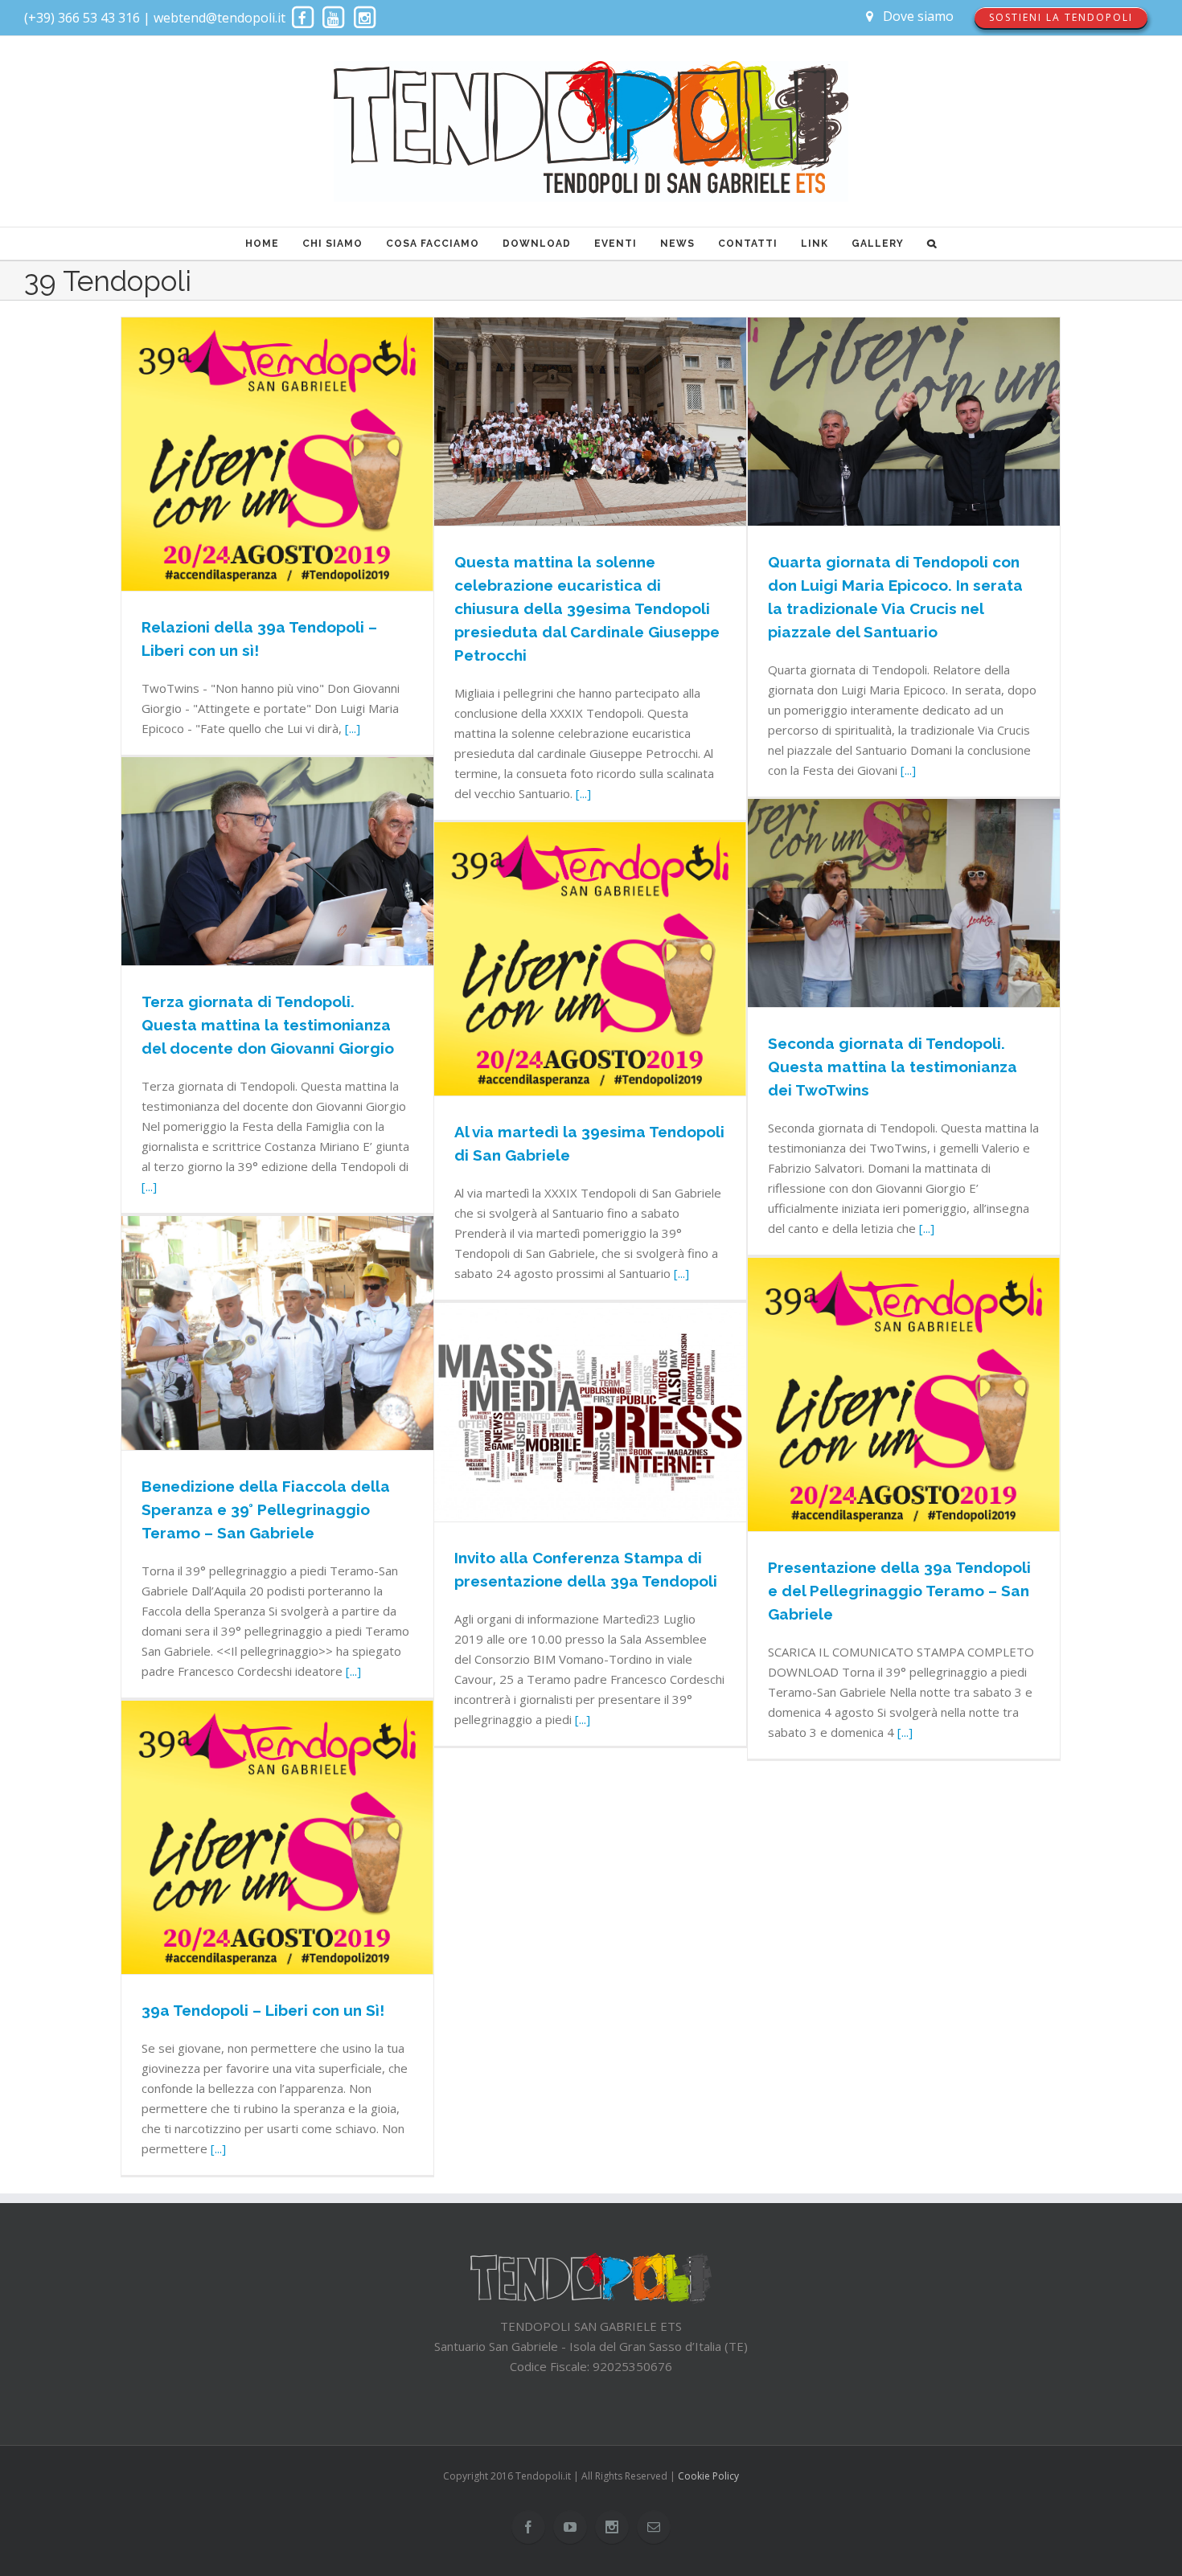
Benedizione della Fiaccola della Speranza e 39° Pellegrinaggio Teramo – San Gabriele (266, 1509)
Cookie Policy (708, 2476)
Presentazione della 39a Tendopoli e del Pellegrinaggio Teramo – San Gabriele (899, 1591)
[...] (353, 728)
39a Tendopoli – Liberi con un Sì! (263, 2010)
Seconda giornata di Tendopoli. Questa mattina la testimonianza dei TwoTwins (893, 1067)
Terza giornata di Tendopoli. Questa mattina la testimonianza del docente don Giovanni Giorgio (268, 1025)
